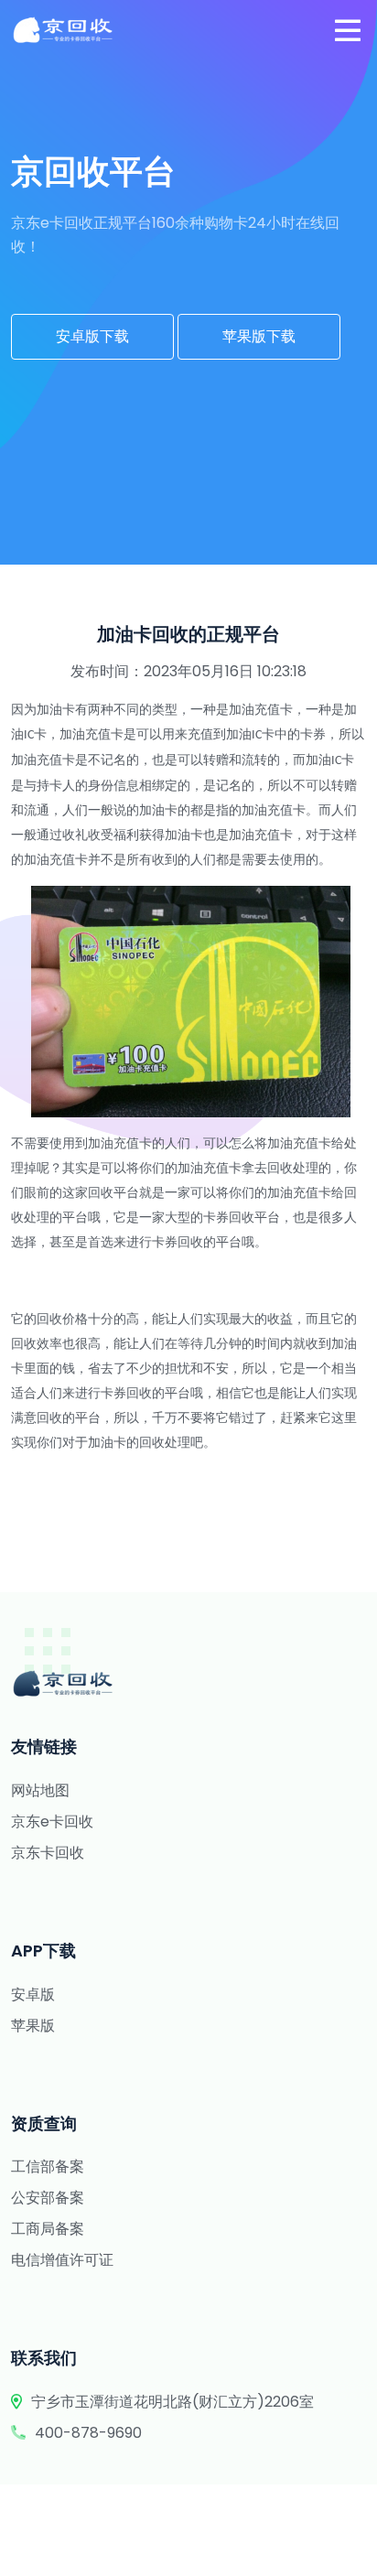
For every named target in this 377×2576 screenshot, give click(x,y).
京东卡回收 (48, 1853)
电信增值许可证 (62, 2260)
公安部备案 (48, 2198)
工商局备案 (48, 2229)
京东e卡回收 (52, 1822)
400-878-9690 (88, 2433)
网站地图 (40, 1790)
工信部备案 (48, 2166)
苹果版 (33, 2026)
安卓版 (33, 1994)
